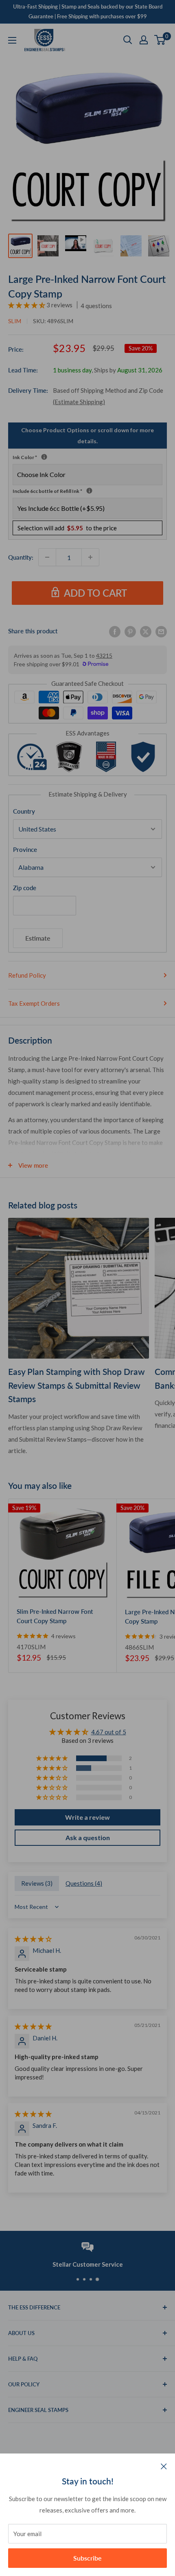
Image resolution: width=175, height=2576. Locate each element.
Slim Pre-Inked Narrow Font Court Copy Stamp (55, 1616)
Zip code (25, 888)
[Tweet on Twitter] (146, 631)
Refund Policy (27, 975)
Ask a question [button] (88, 1837)
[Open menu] (12, 40)
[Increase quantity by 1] (90, 557)
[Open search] (128, 40)
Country (24, 811)
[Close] (164, 2466)
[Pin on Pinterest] (130, 631)
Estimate (38, 938)
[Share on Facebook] (115, 631)
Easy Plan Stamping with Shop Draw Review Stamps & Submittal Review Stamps (77, 1385)
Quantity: (21, 557)
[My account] (144, 40)
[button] (27, 305)
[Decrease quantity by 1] (47, 557)
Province (25, 849)
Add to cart (95, 593)
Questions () (84, 1883)
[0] (160, 40)
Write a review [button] (87, 1817)
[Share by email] (161, 631)
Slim (15, 321)
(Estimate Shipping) (79, 402)
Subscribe (87, 2558)
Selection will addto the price (67, 528)
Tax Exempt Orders (34, 1003)
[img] (33, 1939)
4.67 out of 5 (109, 1732)
